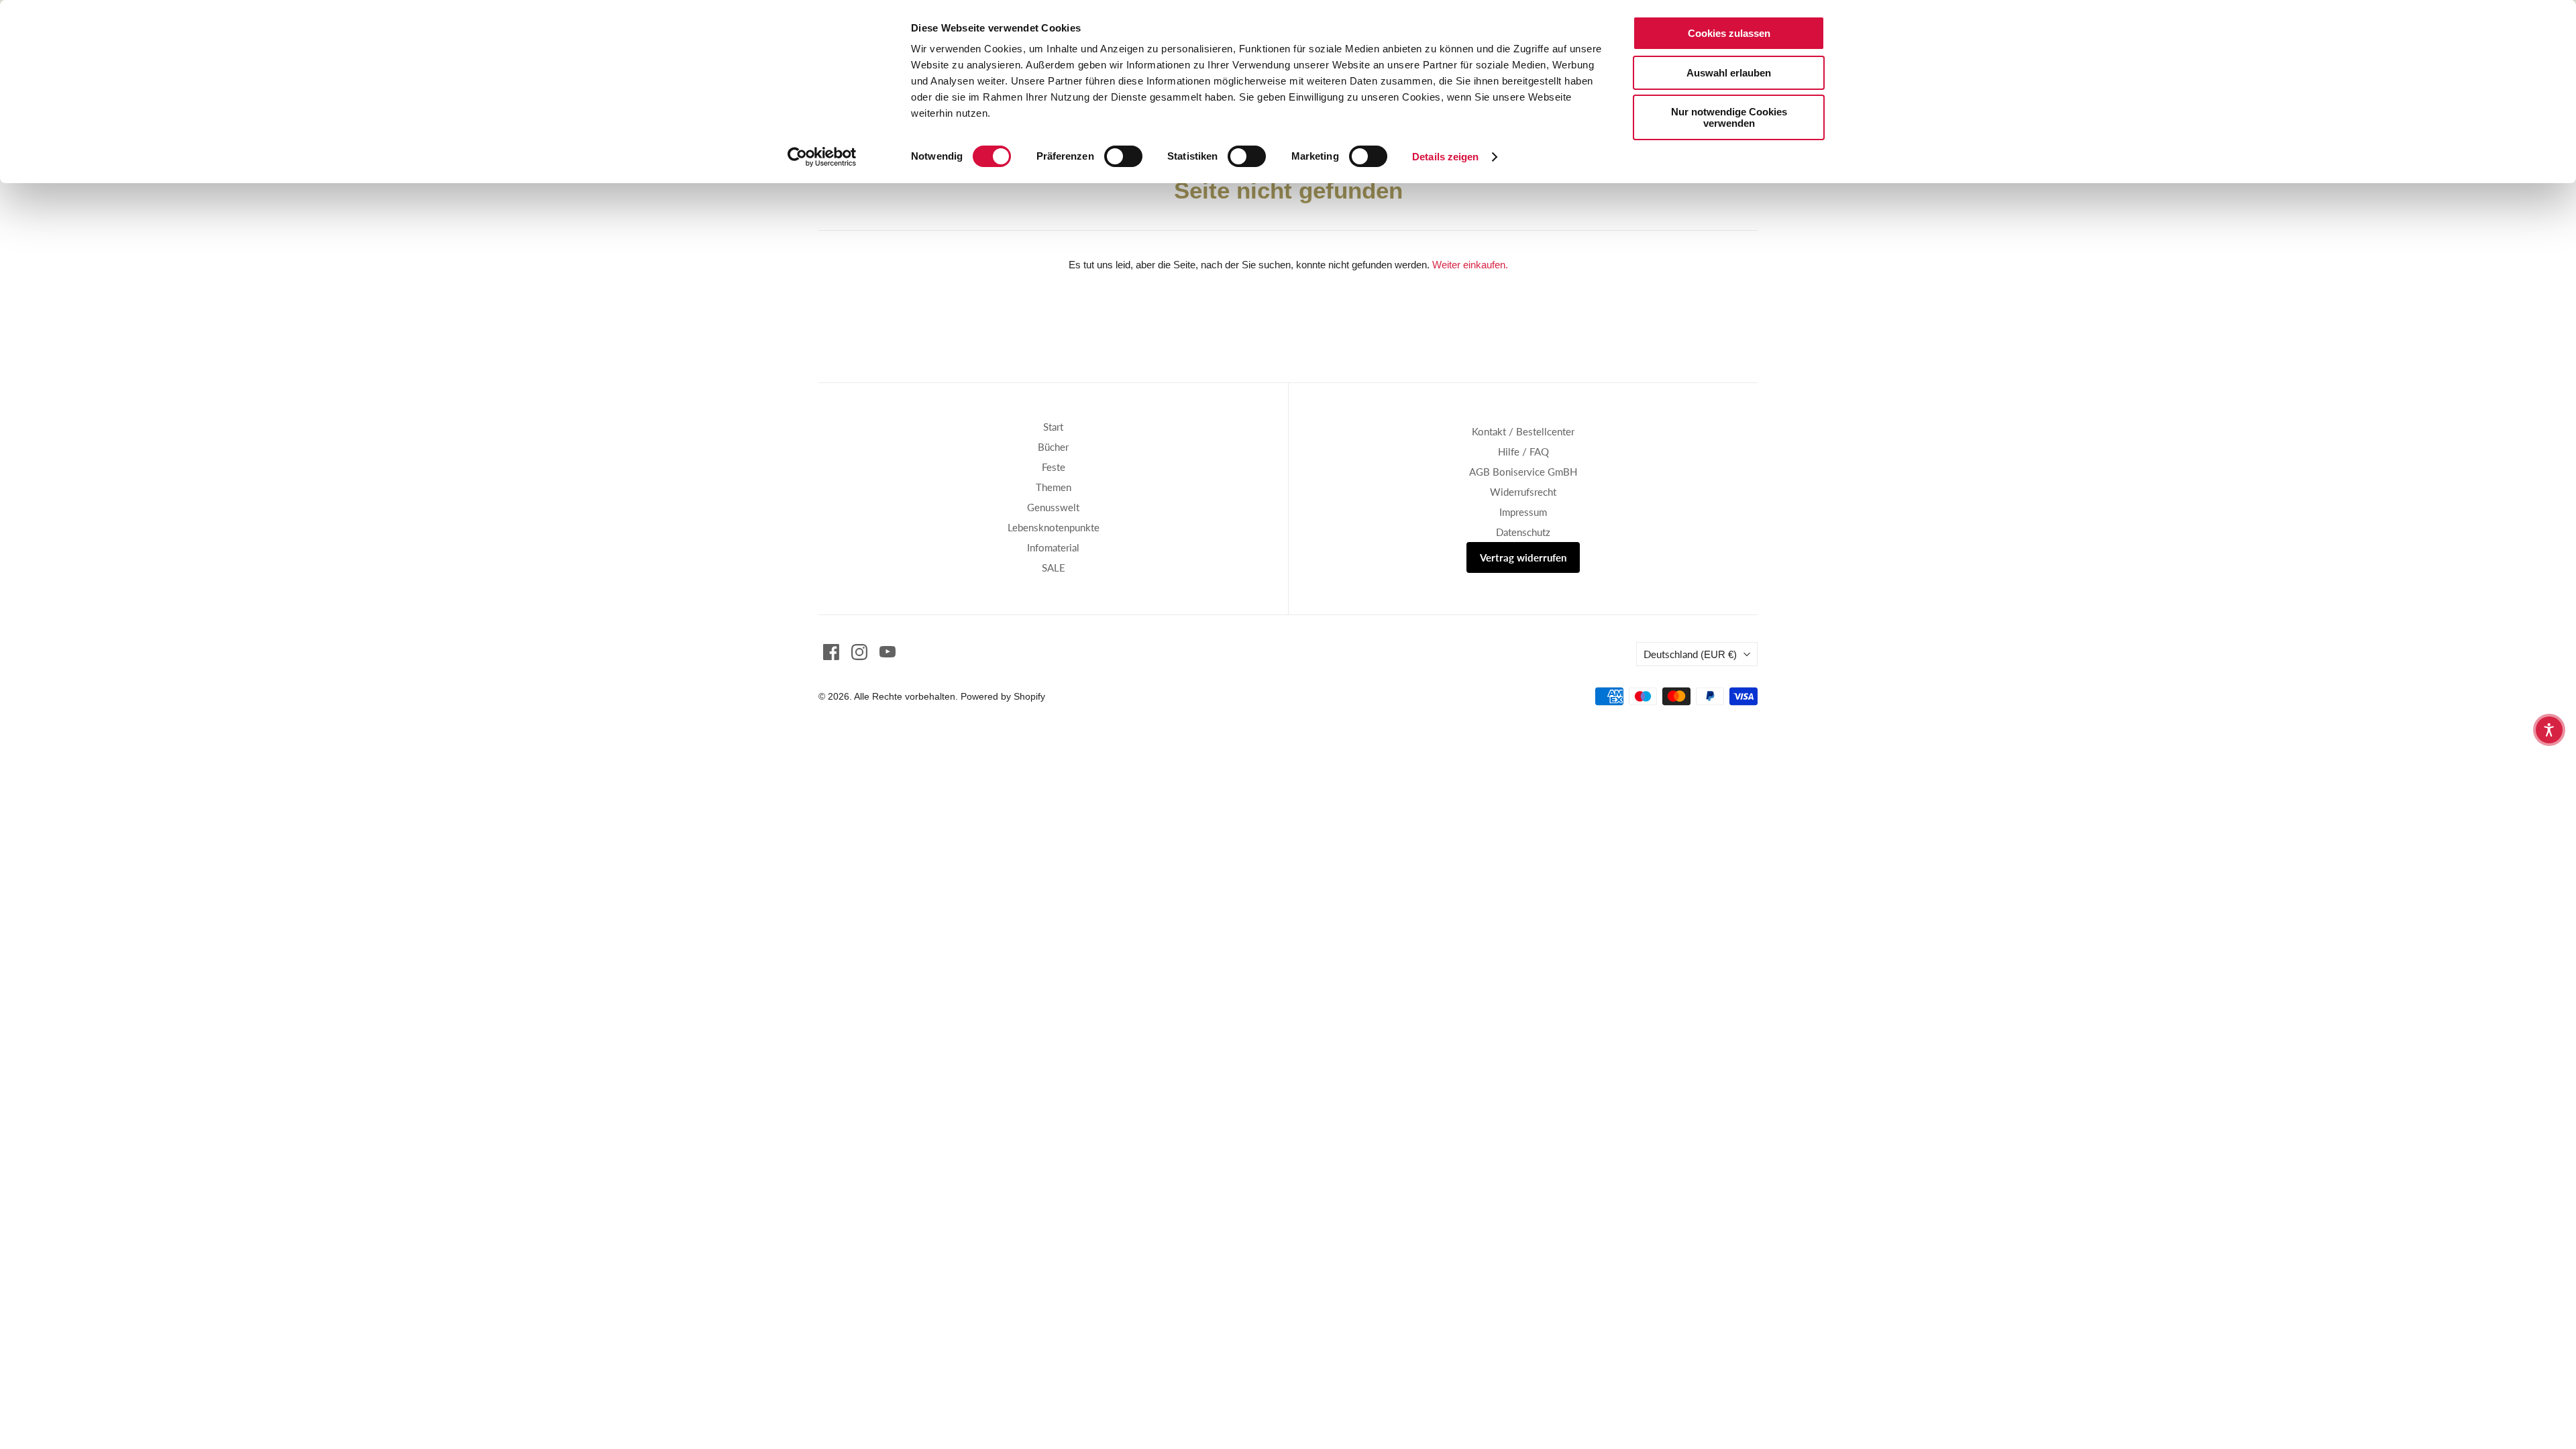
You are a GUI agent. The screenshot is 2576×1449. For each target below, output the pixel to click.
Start (1053, 427)
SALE (1054, 568)
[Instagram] (859, 652)
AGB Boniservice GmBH (1523, 472)
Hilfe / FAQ (1523, 451)
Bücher (1053, 447)
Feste (1054, 467)
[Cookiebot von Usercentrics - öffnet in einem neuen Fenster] (822, 157)
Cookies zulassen (1729, 33)
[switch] (1123, 156)
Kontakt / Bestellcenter (1523, 431)
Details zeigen (1445, 157)
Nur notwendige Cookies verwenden (1729, 117)
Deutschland (1690, 654)
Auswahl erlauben (1729, 73)
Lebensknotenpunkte (1054, 527)
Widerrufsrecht (1523, 492)
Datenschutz (1523, 532)
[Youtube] (888, 652)
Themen (1054, 487)
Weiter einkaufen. (1470, 265)
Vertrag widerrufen (1523, 557)
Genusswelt (1053, 507)
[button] (2549, 730)
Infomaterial (1053, 547)
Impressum (1523, 512)
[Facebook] (831, 652)
